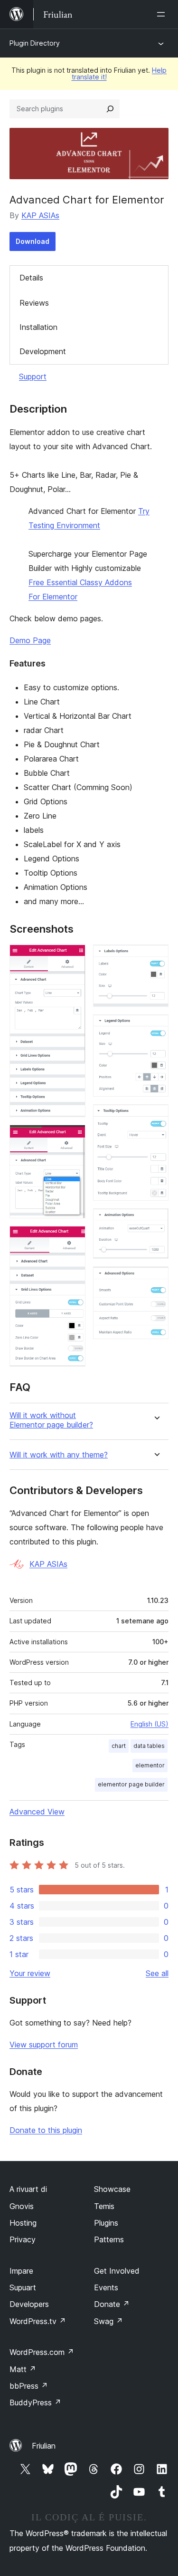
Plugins (106, 2223)
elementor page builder (131, 1784)
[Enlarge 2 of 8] (73, 1138)
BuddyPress (35, 2402)
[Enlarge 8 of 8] (156, 1279)
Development (43, 351)
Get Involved (117, 2271)
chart (119, 1746)
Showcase (112, 2189)
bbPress (29, 2386)
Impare (21, 2271)
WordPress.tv (38, 2321)
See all (157, 1973)
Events (106, 2287)
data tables (149, 1746)
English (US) (150, 1724)
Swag (108, 2321)
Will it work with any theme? (59, 1455)
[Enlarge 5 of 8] (156, 1027)
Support (33, 376)
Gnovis (22, 2206)
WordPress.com (42, 2352)
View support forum (44, 2045)
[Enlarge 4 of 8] (156, 957)
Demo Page (30, 640)
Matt (23, 2369)
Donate (112, 2304)
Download (33, 241)
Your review (30, 1973)
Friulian (44, 2446)
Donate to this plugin (46, 2130)
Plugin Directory (35, 43)
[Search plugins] (110, 109)
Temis (104, 2206)
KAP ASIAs (40, 215)
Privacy (23, 2239)
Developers (29, 2304)
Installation (38, 327)
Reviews (34, 303)
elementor (150, 1765)
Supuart (23, 2287)
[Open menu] (163, 14)
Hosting (23, 2223)
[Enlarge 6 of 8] (156, 1117)
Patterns (109, 2239)
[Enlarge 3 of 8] (73, 1239)
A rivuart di (28, 2189)
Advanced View (37, 1812)
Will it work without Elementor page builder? (51, 1420)
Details (31, 278)
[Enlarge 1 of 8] (73, 957)
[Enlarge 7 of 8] (156, 1221)
